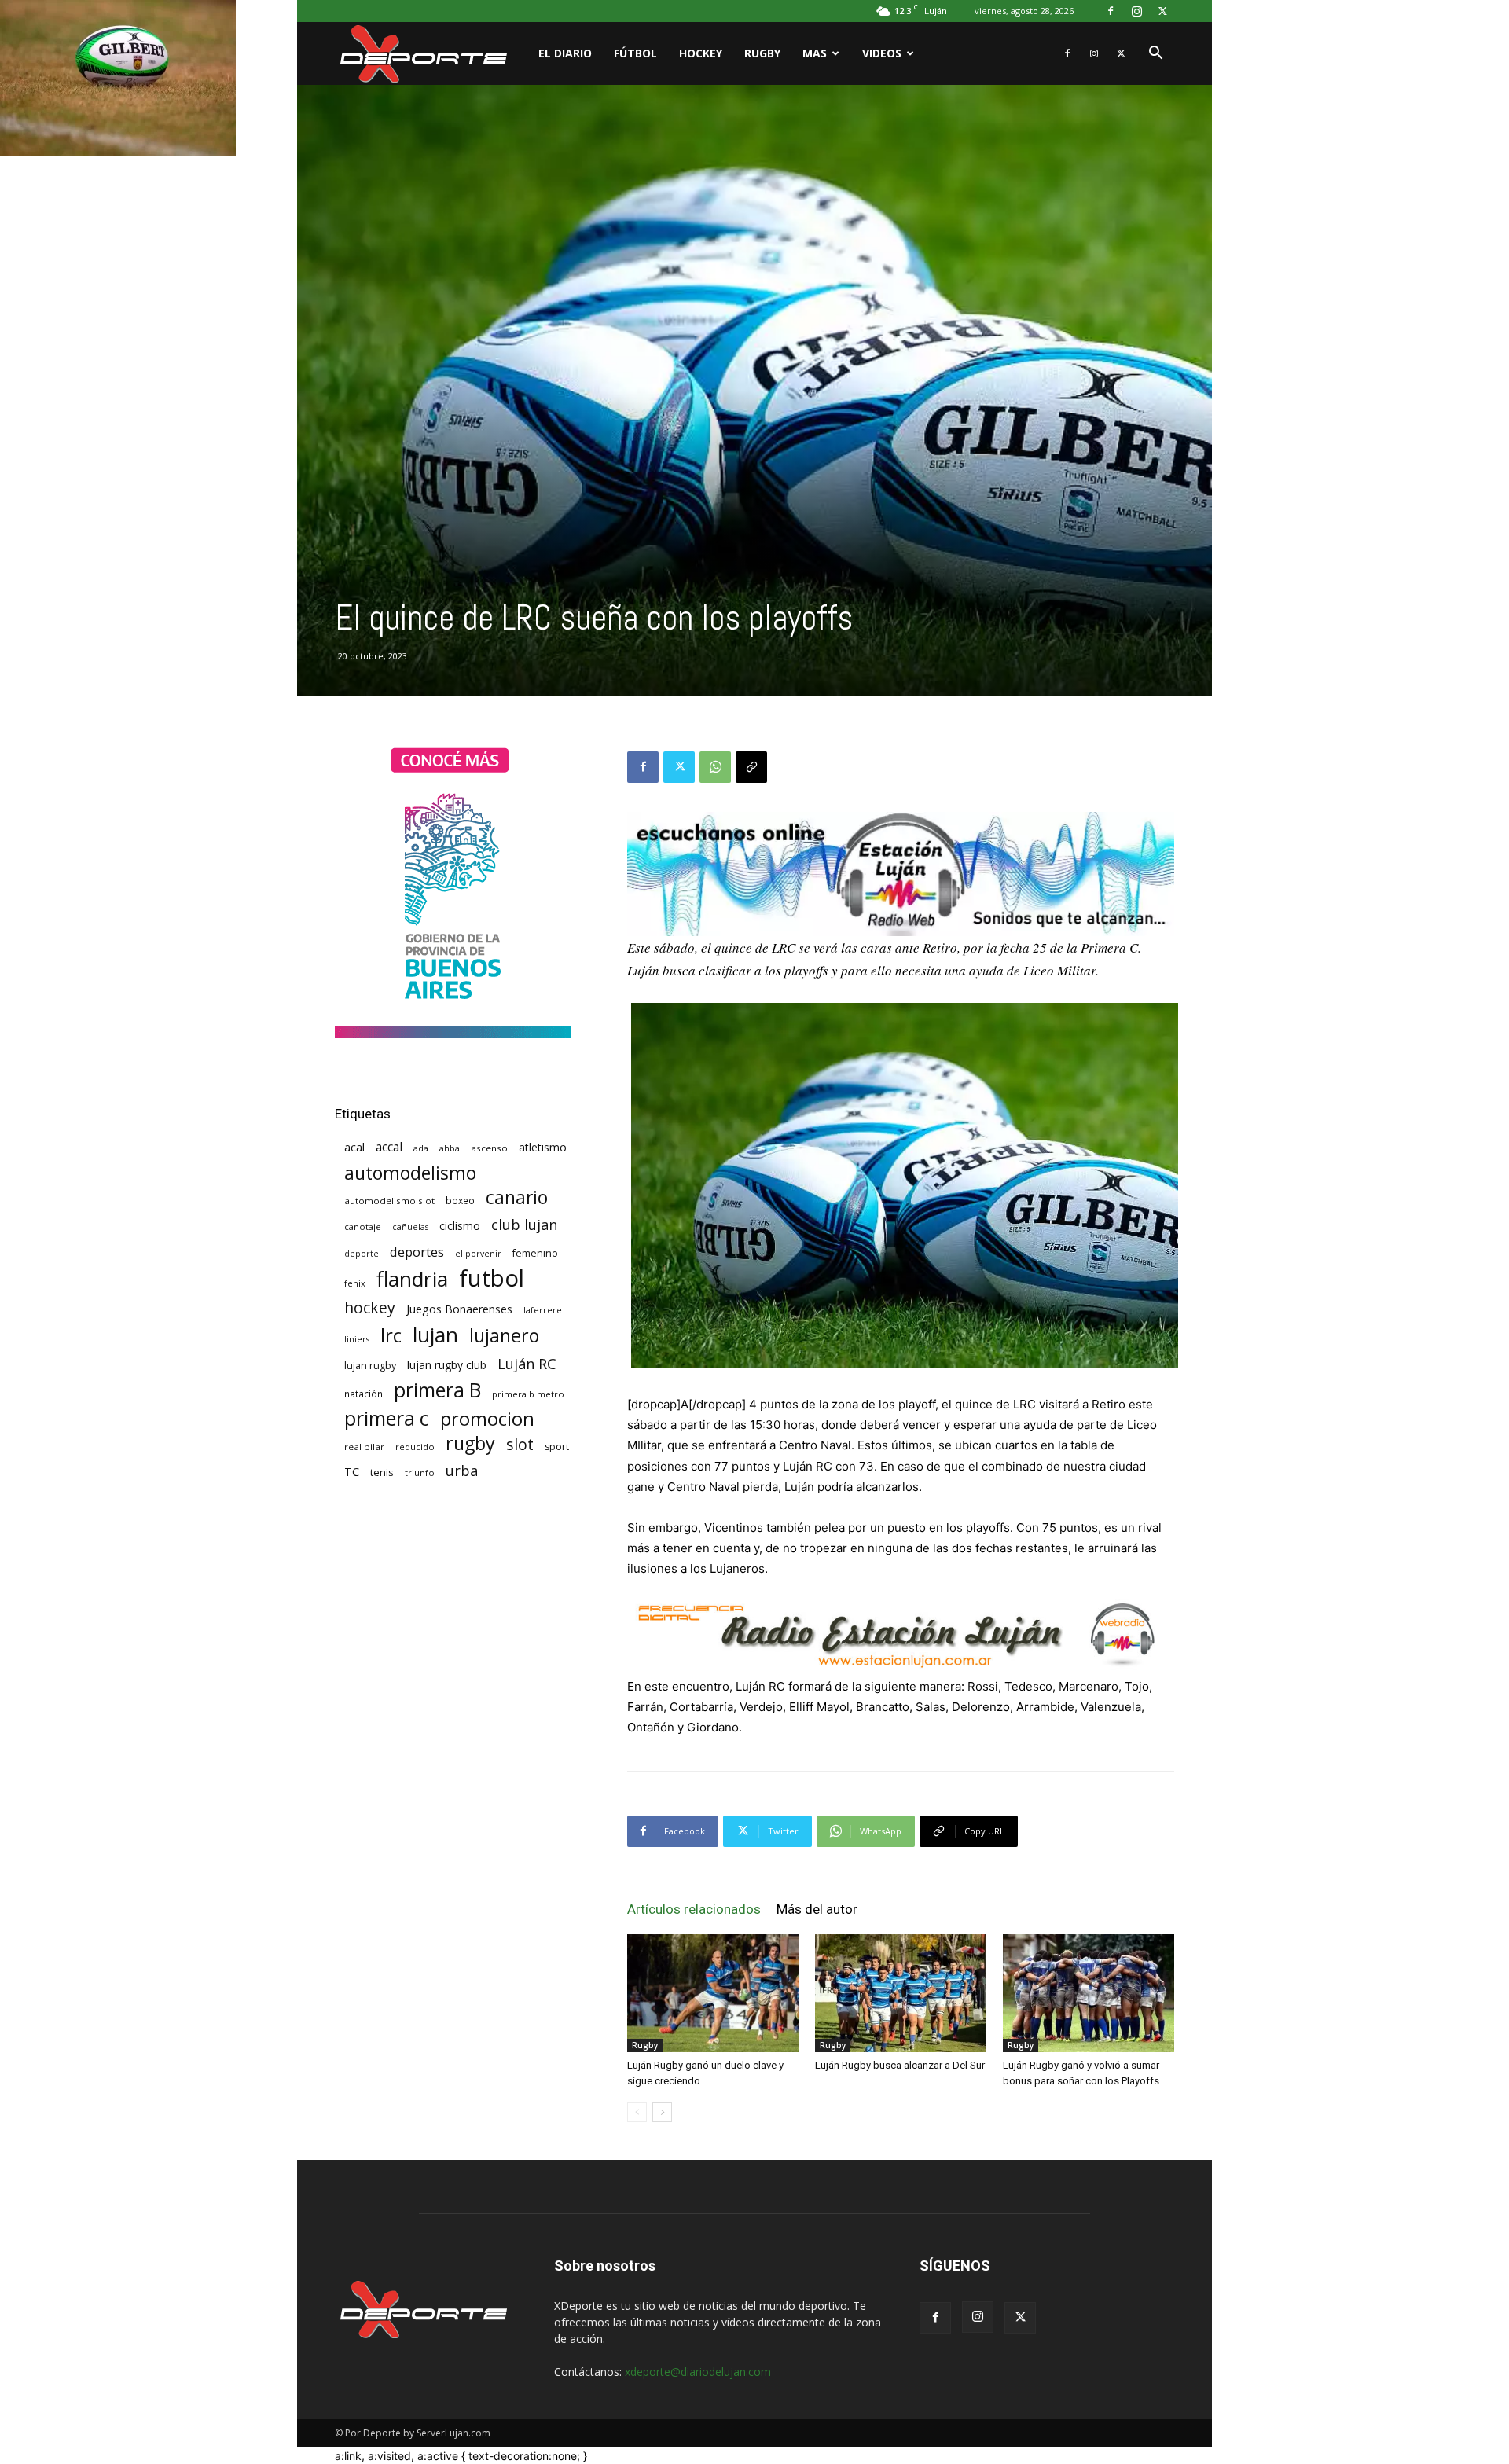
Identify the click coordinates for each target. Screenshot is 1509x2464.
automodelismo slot (389, 1201)
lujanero (504, 1336)
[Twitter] (1162, 11)
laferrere (543, 1310)
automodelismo (410, 1173)
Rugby (762, 53)
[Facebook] (1111, 11)
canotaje (363, 1226)
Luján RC (527, 1364)
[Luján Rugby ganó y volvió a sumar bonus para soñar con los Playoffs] (1089, 1993)
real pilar (364, 1447)
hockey (370, 1307)
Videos (882, 53)
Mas (815, 53)
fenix (355, 1283)
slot (520, 1444)
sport (557, 1447)
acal (354, 1147)
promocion (487, 1419)
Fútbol (635, 53)
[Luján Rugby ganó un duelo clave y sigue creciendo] (713, 1993)
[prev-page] (637, 2112)
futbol (492, 1278)
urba (462, 1471)
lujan (435, 1335)
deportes (417, 1252)
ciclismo (460, 1226)
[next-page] (662, 2112)
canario (517, 1197)
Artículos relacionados (694, 1909)
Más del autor (817, 1909)
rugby (470, 1443)
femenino (535, 1253)
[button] (1155, 55)
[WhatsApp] (715, 767)
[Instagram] (1136, 11)
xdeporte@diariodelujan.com (698, 2372)
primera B (437, 1390)
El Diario (565, 53)
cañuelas (410, 1227)
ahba (450, 1148)
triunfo (420, 1473)
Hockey (701, 53)
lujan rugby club (447, 1365)
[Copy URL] (751, 767)
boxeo (460, 1201)
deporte (362, 1254)
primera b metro (528, 1394)
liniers (357, 1339)
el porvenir (478, 1254)
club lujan (524, 1225)
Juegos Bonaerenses (459, 1309)
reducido (415, 1447)
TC (352, 1472)
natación (363, 1394)
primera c (387, 1418)
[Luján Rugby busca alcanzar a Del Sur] (901, 1993)
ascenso (489, 1148)
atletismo (543, 1147)
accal (389, 1147)
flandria (412, 1279)
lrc (391, 1335)
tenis (382, 1472)
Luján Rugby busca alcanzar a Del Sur (900, 2065)
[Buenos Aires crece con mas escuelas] (453, 1034)
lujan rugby (370, 1366)
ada (421, 1148)
